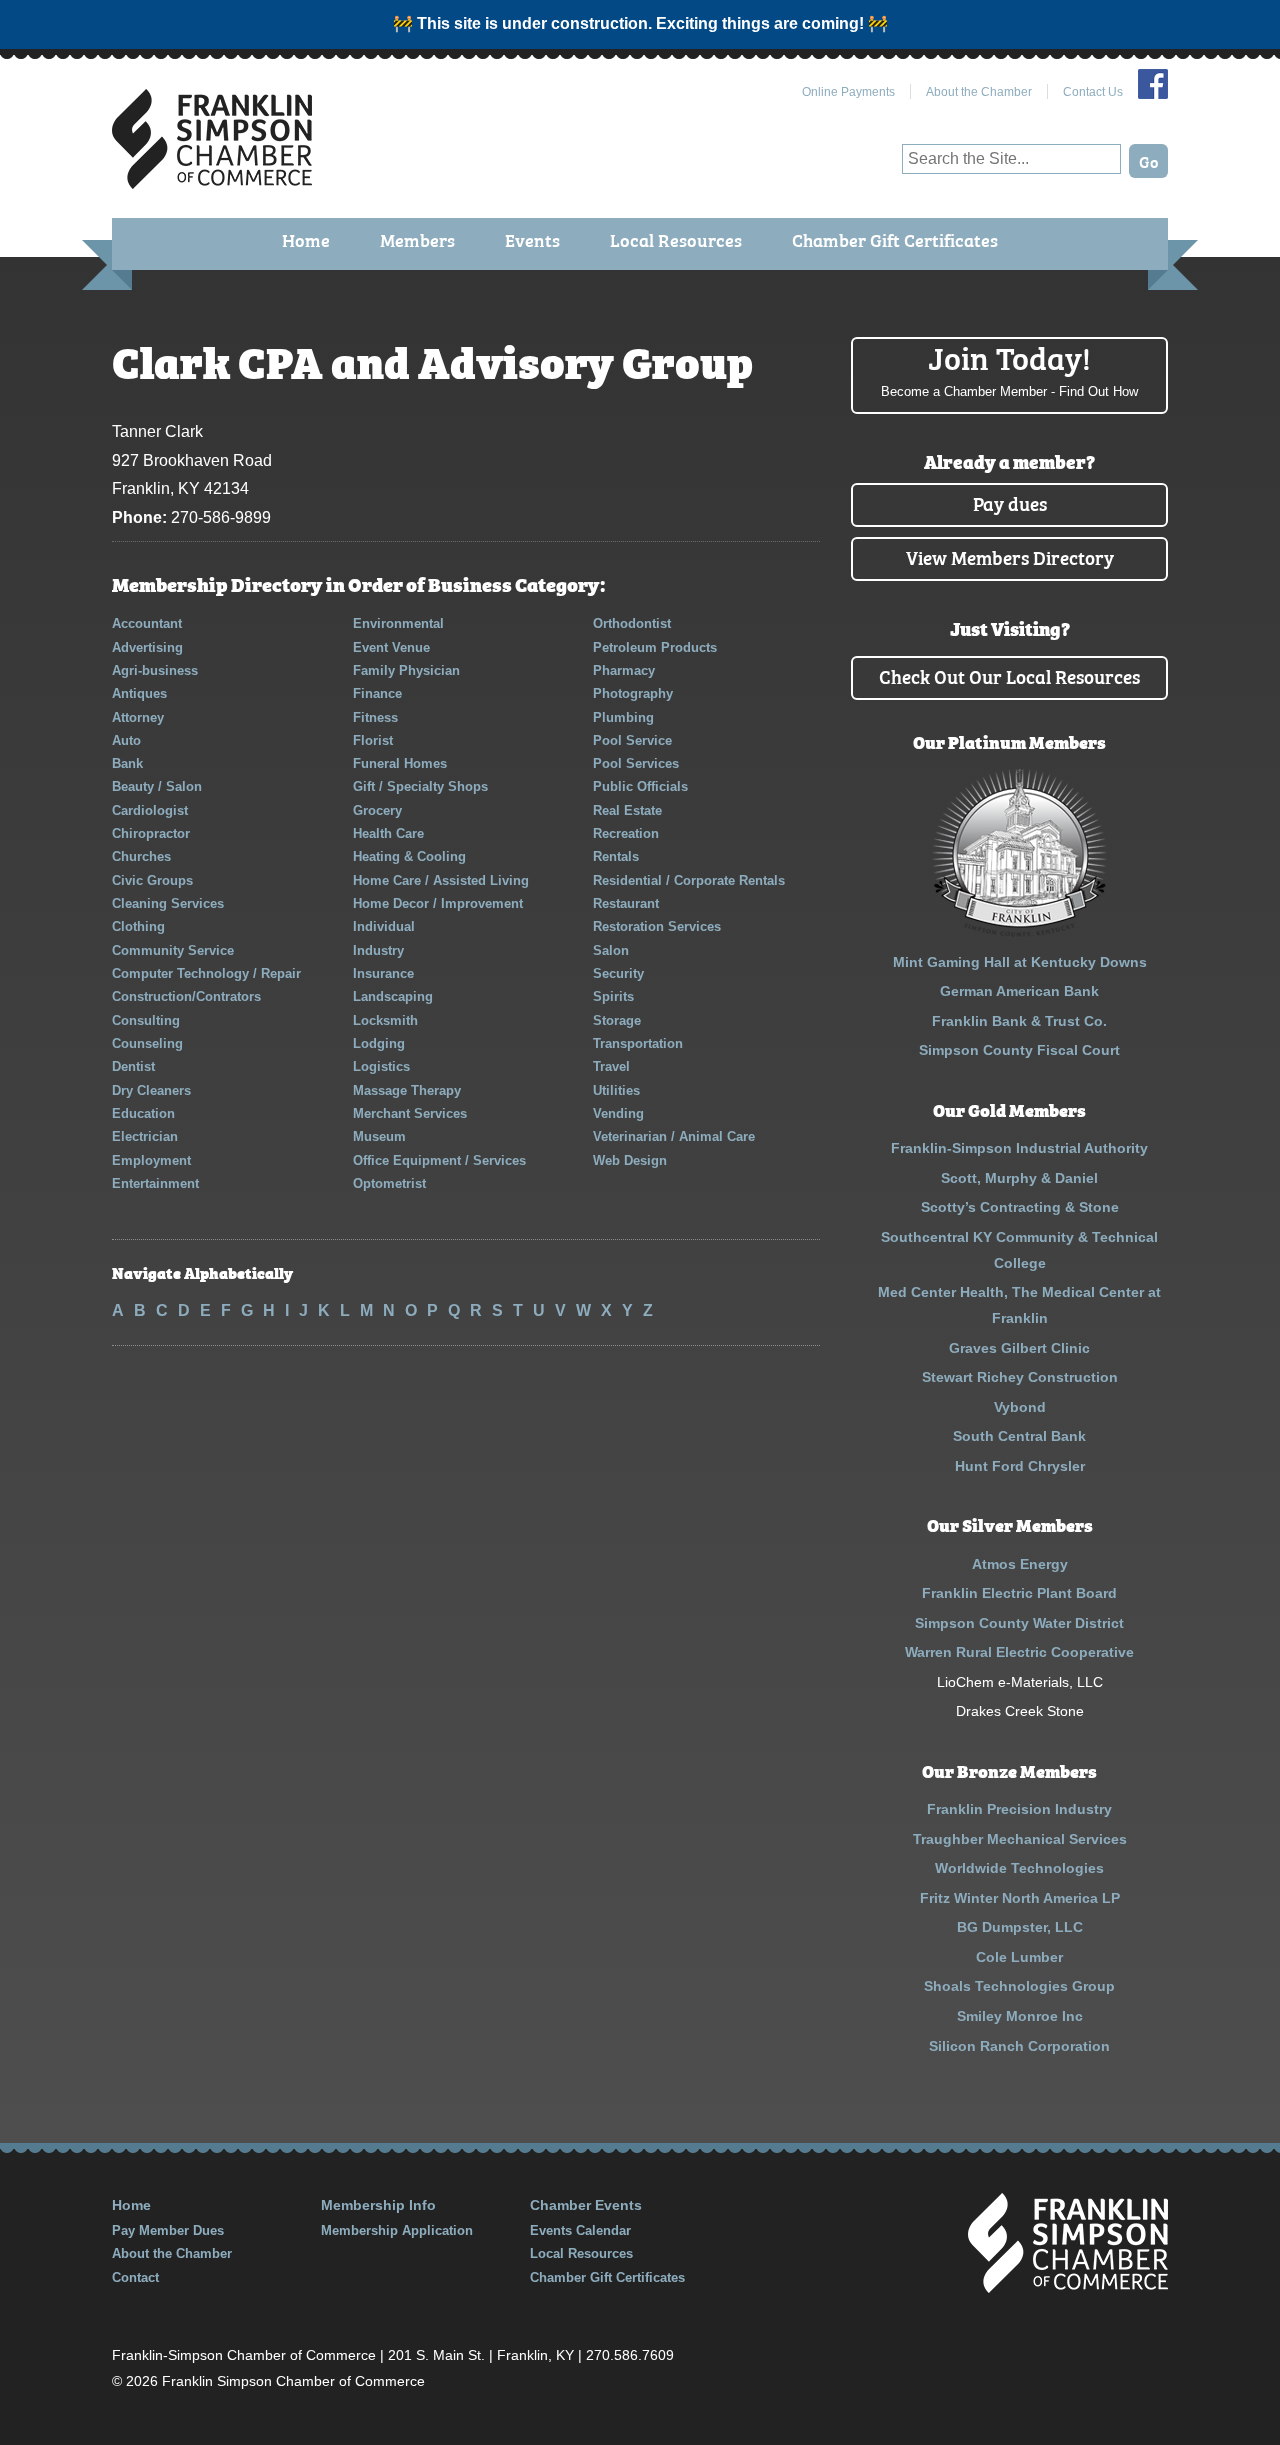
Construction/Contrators (186, 996)
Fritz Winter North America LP (1020, 1898)
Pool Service (632, 740)
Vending (618, 1113)
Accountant (147, 623)
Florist (373, 740)
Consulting (146, 1020)
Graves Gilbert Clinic (1019, 1348)
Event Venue (391, 647)
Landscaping (393, 996)
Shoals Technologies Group (1019, 1986)
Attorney (138, 717)
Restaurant (626, 903)
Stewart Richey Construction (1020, 1377)
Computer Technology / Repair (206, 973)
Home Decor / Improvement (438, 903)
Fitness (375, 717)
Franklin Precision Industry (1019, 1809)
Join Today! (1009, 368)
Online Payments (848, 92)
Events (532, 239)
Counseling (147, 1043)
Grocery (377, 810)
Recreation (626, 833)
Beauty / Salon (157, 786)
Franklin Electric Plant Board (1019, 1593)
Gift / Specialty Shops (420, 786)
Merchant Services (410, 1113)
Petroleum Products (655, 647)
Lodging (379, 1043)
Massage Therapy (407, 1090)
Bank (127, 763)
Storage (617, 1020)
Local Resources (676, 239)
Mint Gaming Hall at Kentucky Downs (1020, 962)
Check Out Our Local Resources (1009, 675)
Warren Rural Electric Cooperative (1019, 1652)
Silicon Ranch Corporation (1019, 2046)
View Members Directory (1010, 556)
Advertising (147, 647)
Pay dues (1010, 502)
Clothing (138, 926)
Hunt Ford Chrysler (1020, 1466)
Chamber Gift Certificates (895, 239)
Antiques (139, 693)
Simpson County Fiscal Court (1019, 1050)
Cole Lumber (1019, 1957)
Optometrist (389, 1183)
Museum (379, 1136)
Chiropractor (151, 833)
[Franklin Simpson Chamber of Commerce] (212, 180)
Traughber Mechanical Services (1020, 1839)
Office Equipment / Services (439, 1160)
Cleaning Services (168, 903)
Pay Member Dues (168, 2230)
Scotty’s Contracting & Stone (1020, 1207)
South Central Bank (1019, 1436)
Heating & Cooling (409, 856)
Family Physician (406, 670)
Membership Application (397, 2230)
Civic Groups (152, 880)
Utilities (616, 1090)
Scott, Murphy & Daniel (1019, 1178)
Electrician (145, 1136)
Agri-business (155, 670)
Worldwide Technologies (1019, 1868)
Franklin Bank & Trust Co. (1019, 1021)
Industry (378, 950)
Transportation (638, 1043)
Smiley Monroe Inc (1020, 2016)
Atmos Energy (1020, 1564)
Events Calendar (580, 2230)
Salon (611, 950)
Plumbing (623, 717)
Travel (611, 1066)
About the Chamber (979, 92)
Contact (135, 2277)
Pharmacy (624, 670)
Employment (151, 1160)
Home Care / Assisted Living (441, 880)
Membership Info (378, 2205)
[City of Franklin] (1019, 932)
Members (417, 239)
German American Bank (1019, 991)
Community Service (173, 950)
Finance (377, 693)
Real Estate (627, 810)
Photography (633, 693)
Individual (384, 926)
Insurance (383, 973)
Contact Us (1093, 92)
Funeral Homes (400, 763)
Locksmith (385, 1020)
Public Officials (640, 786)
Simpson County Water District (1019, 1623)
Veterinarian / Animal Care (674, 1136)
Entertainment (155, 1183)
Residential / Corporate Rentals (689, 880)
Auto (126, 740)
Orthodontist (632, 623)
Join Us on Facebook (1153, 84)
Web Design (630, 1160)
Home (306, 239)
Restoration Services (657, 926)
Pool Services (636, 763)
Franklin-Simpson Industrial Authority (1019, 1148)
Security (618, 973)
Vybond (1020, 1407)
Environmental (398, 623)
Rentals (616, 856)
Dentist (133, 1066)
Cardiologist (150, 810)
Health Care (388, 833)
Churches (141, 856)
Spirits (613, 996)
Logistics (381, 1066)
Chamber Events (586, 2205)
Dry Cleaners (151, 1090)
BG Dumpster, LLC (1020, 1927)
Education (143, 1113)
